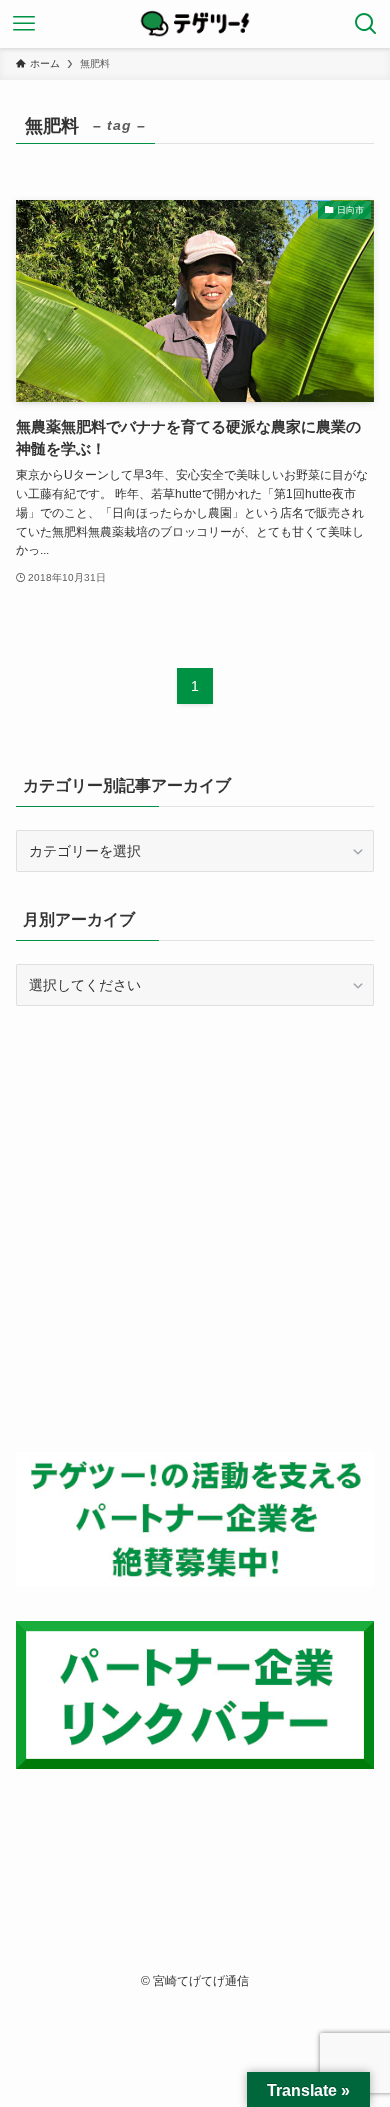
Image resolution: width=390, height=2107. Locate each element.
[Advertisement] (195, 1229)
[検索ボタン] (366, 24)
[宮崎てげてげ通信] (195, 24)
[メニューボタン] (24, 24)
